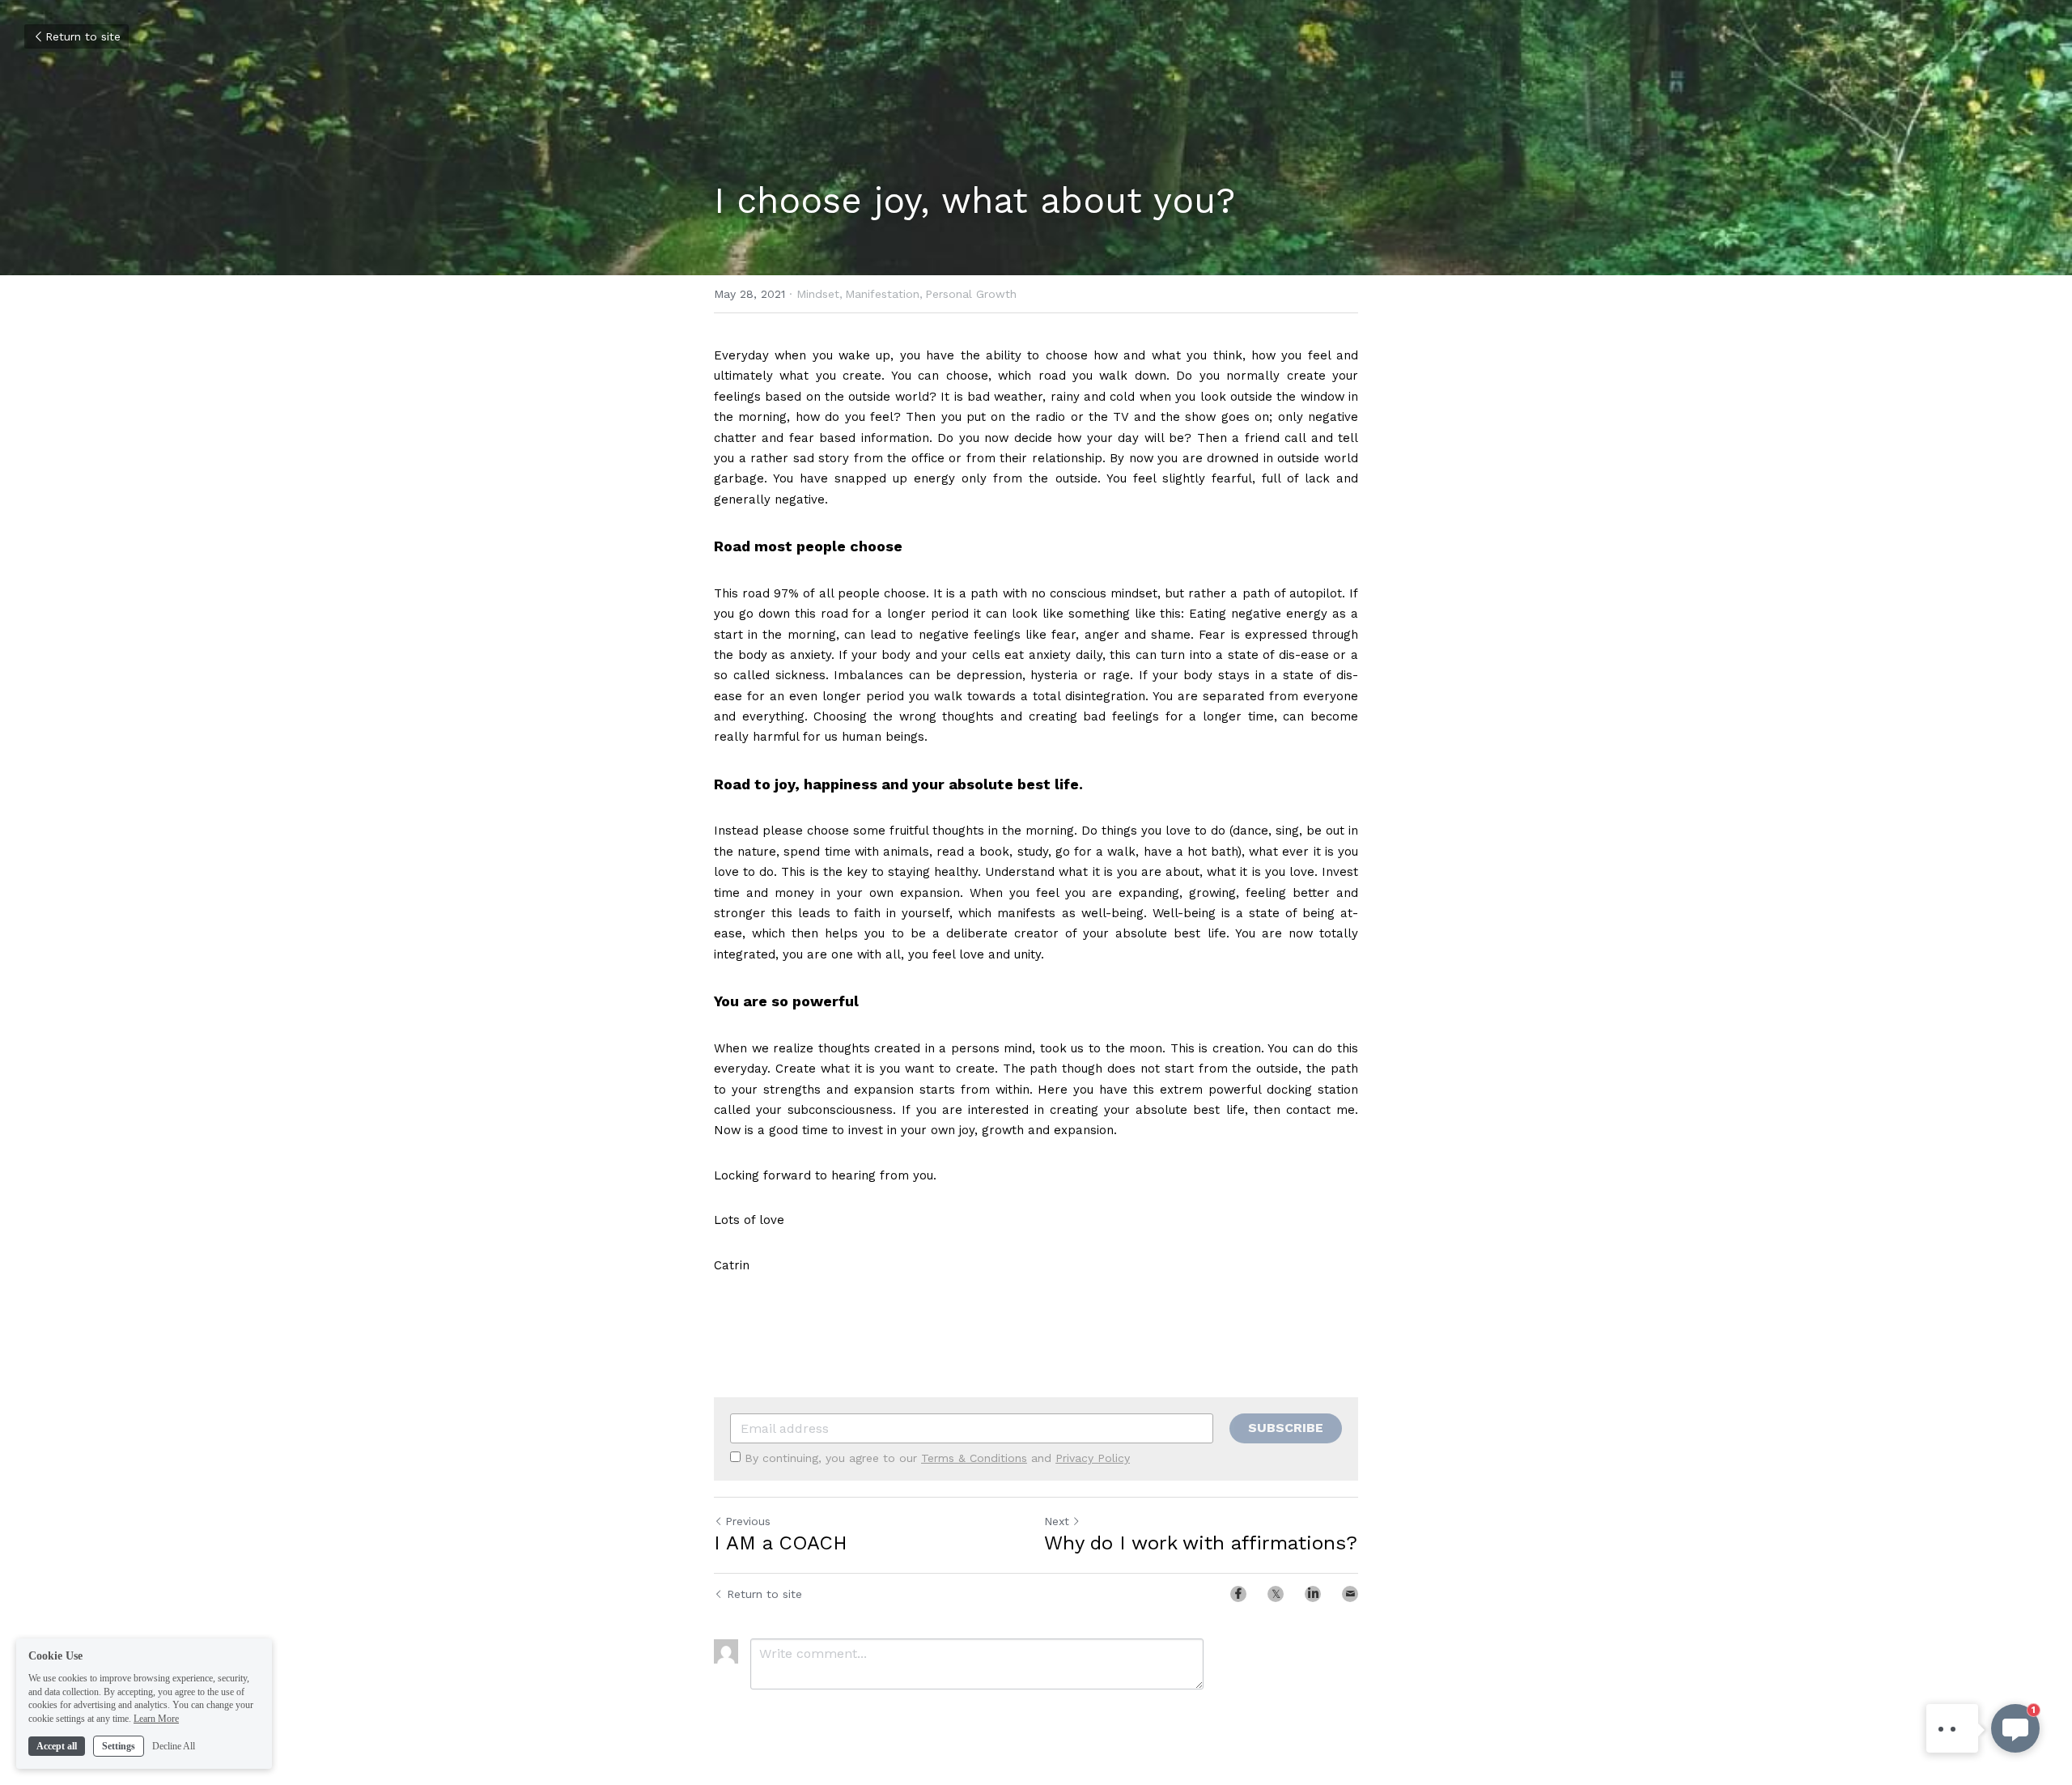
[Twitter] (1276, 1594)
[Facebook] (1238, 1594)
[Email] (1350, 1594)
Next (1057, 1521)
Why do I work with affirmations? (1201, 1543)
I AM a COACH (781, 1543)
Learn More (156, 1719)
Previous (748, 1521)
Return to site (83, 36)
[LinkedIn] (1313, 1594)
